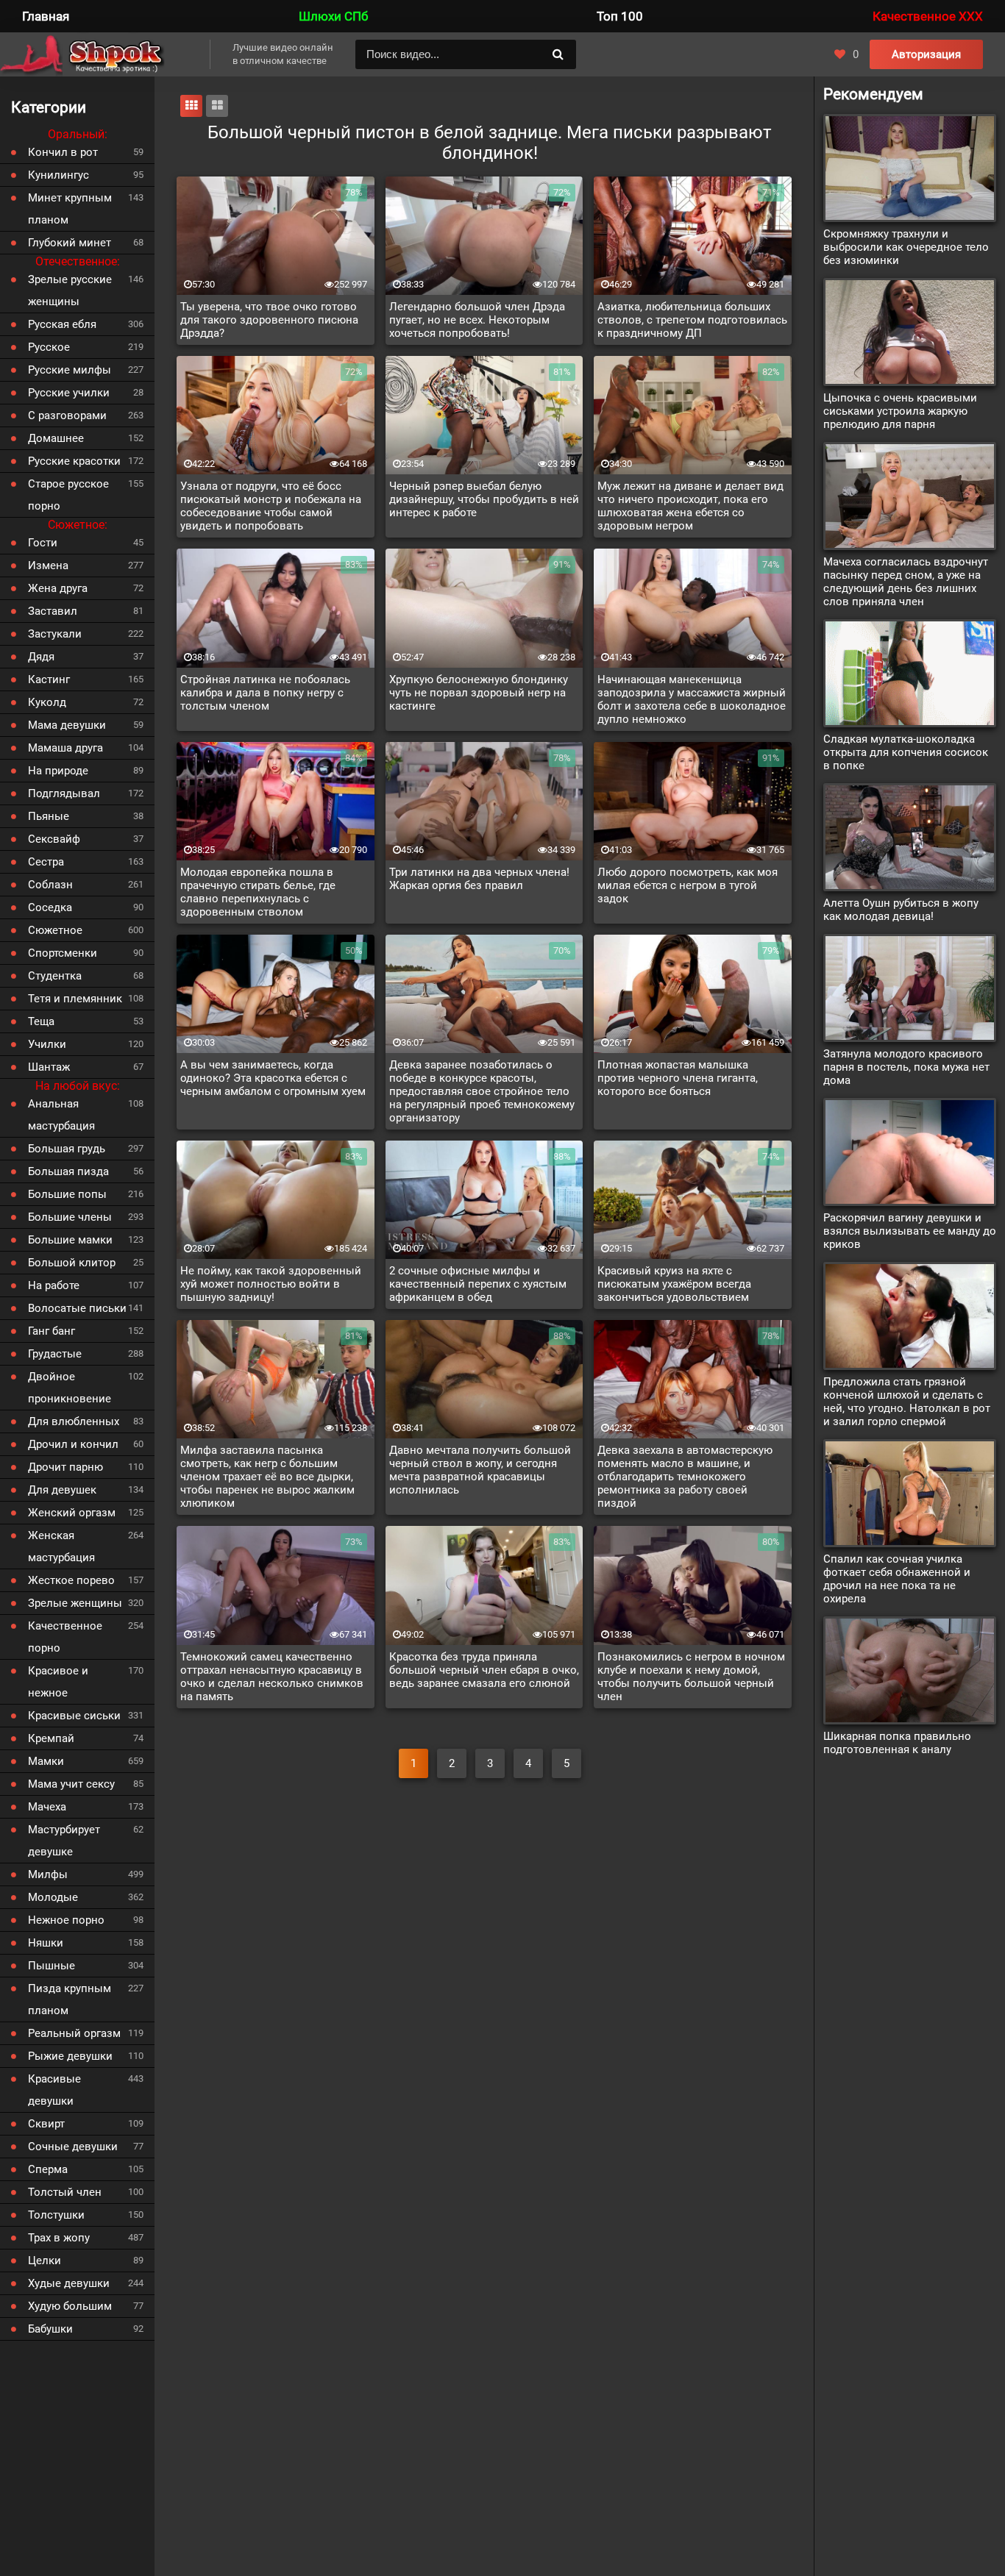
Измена (48, 565)
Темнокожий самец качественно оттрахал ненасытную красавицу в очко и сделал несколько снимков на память (272, 1677)
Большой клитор (72, 1263)
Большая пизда (68, 1171)
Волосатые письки (77, 1308)
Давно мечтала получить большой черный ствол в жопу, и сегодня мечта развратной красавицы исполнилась (480, 1470)
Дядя (41, 657)
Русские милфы (70, 370)
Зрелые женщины (75, 1603)
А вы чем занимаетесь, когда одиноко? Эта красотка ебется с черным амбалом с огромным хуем (273, 1078)
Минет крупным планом (70, 209)
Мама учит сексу (71, 1784)
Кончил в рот (63, 152)
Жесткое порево (71, 1580)
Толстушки (56, 2215)
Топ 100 (620, 16)
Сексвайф (54, 839)
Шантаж (49, 1067)
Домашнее (56, 438)
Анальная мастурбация (61, 1115)
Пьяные (49, 816)
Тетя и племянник (75, 999)
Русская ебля (62, 324)
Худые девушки (69, 2283)
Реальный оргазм (74, 2033)
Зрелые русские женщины (70, 290)
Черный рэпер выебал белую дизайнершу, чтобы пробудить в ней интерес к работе (484, 499)
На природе (58, 771)
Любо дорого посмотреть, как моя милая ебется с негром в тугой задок (688, 885)
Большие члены (70, 1217)
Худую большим (70, 2306)
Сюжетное (55, 930)
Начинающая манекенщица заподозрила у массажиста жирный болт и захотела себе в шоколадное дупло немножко (692, 699)
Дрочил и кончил (73, 1444)
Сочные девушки (73, 2147)
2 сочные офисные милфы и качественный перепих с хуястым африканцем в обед (478, 1284)
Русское (49, 347)
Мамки (46, 1761)
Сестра (46, 862)
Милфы (48, 1874)
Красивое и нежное (58, 1682)
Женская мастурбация (61, 1546)
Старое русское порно (68, 495)
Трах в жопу (59, 2238)
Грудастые (55, 1354)
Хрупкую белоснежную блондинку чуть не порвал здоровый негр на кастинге (479, 693)
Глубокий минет (70, 243)
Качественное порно (65, 1637)
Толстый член (65, 2192)
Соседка (50, 907)
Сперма (48, 2169)
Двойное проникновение (70, 1388)
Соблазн (50, 885)
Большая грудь (67, 1149)
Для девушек (62, 1490)
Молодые (53, 1897)
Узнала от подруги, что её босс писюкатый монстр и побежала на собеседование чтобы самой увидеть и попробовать (271, 506)
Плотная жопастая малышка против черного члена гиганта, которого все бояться (678, 1078)
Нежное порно (66, 1920)
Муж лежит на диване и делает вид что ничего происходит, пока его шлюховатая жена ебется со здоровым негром (690, 506)
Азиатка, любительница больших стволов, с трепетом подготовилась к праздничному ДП (692, 320)
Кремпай (51, 1738)
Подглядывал (64, 793)
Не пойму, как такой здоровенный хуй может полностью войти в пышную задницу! (271, 1284)
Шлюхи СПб (333, 16)
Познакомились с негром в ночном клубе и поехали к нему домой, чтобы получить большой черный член (691, 1677)
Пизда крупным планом (70, 1999)
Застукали (55, 634)
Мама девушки (67, 725)
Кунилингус (58, 175)
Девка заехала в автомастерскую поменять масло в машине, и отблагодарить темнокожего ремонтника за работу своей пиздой (685, 1477)
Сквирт (46, 2124)
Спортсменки (63, 953)
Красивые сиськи (74, 1716)
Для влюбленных (74, 1421)
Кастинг (49, 679)
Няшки (46, 1943)
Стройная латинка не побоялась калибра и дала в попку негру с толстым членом (265, 693)
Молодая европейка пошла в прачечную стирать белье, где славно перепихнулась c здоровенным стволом (258, 892)
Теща (41, 1021)
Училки (47, 1044)
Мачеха (47, 1807)
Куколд (47, 702)
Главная (46, 16)
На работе (54, 1285)
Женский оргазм (72, 1513)
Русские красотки (74, 461)
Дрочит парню (65, 1467)
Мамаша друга (65, 748)
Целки (45, 2261)
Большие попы (67, 1194)
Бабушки (50, 2329)
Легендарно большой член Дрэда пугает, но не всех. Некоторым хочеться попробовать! (477, 320)
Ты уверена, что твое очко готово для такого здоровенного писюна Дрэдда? (269, 320)
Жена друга (58, 588)
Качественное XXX (928, 16)
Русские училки (69, 393)
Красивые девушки (54, 2090)
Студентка (55, 976)
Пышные (52, 1966)
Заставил (53, 611)
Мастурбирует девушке (64, 1841)
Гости (43, 543)
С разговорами (67, 415)
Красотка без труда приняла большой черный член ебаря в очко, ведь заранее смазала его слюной (484, 1670)
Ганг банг (52, 1331)
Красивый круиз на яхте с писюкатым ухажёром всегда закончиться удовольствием (674, 1284)
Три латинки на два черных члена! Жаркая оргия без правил (479, 879)
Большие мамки (70, 1240)
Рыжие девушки (70, 2056)
